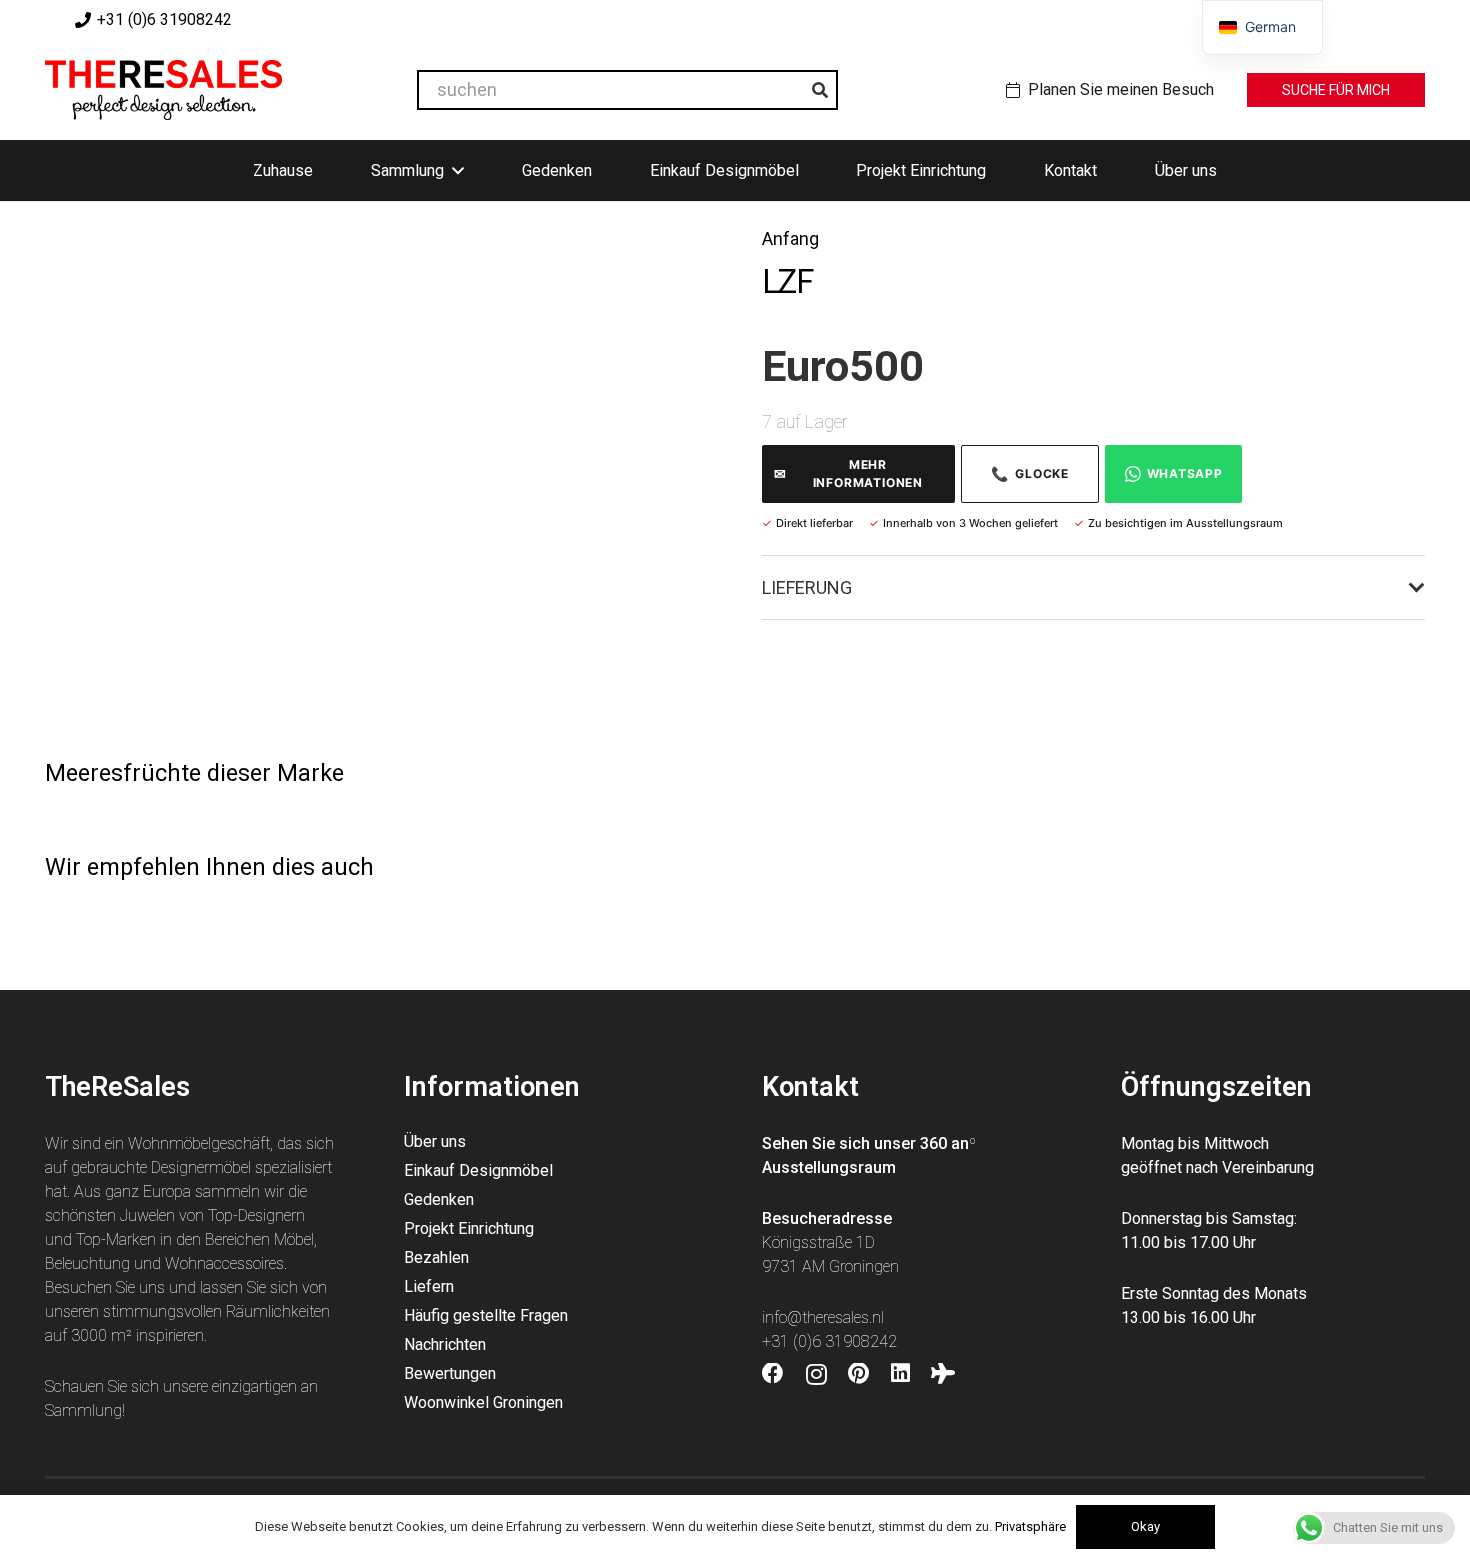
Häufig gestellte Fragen (486, 1315)
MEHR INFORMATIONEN (848, 473)
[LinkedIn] (900, 1374)
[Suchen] (820, 90)
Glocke (1030, 473)
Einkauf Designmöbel (478, 1170)
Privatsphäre (1030, 1526)
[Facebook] (773, 1374)
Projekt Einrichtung (469, 1228)
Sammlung (83, 1410)
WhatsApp (1185, 473)
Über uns (435, 1141)
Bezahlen (436, 1257)
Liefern (429, 1286)
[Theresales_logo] (163, 90)
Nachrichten (445, 1344)
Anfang (790, 238)
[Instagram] (816, 1375)
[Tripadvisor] (943, 1374)
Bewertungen (450, 1373)
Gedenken (439, 1199)
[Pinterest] (858, 1374)
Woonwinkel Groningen (483, 1402)
